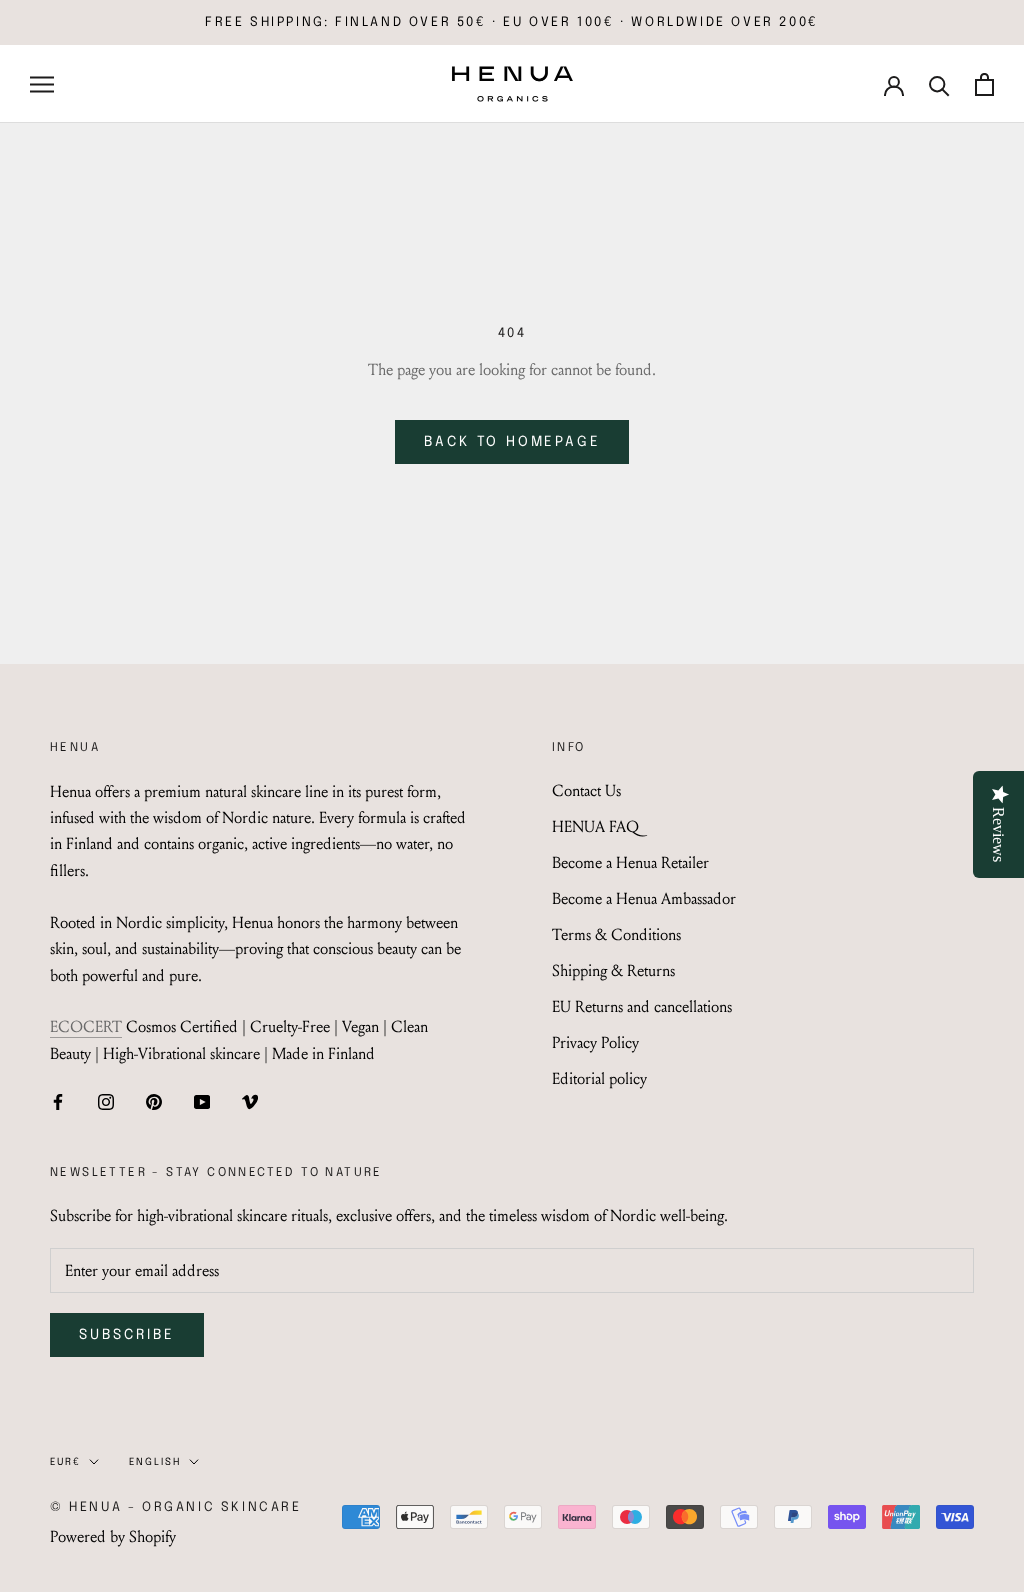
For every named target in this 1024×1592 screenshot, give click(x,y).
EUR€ (65, 1462)
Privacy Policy (595, 1042)
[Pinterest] (154, 1100)
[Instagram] (106, 1100)
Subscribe (127, 1335)
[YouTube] (202, 1100)
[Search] (939, 84)
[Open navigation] (42, 84)
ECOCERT (86, 1026)
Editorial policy (599, 1078)
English (155, 1462)
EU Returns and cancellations (642, 1006)
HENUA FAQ (595, 826)
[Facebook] (58, 1100)
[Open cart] (984, 84)
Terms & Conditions (616, 934)
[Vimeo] (250, 1100)
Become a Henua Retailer (630, 862)
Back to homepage (512, 442)
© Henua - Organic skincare (176, 1507)
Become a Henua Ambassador (644, 898)
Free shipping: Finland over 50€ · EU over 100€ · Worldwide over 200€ (512, 22)
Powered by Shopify (113, 1536)
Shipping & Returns (613, 970)
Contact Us (586, 790)
